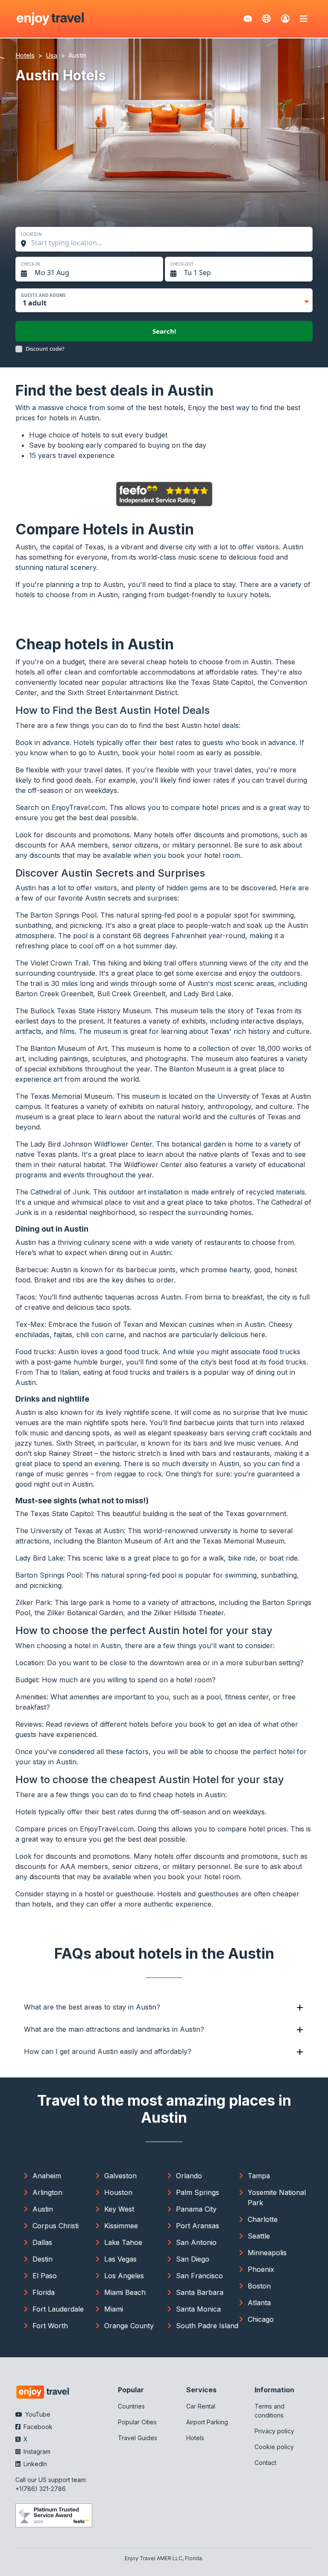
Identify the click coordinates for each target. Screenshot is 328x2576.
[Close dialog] (318, 1206)
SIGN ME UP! (246, 1326)
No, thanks (246, 1351)
